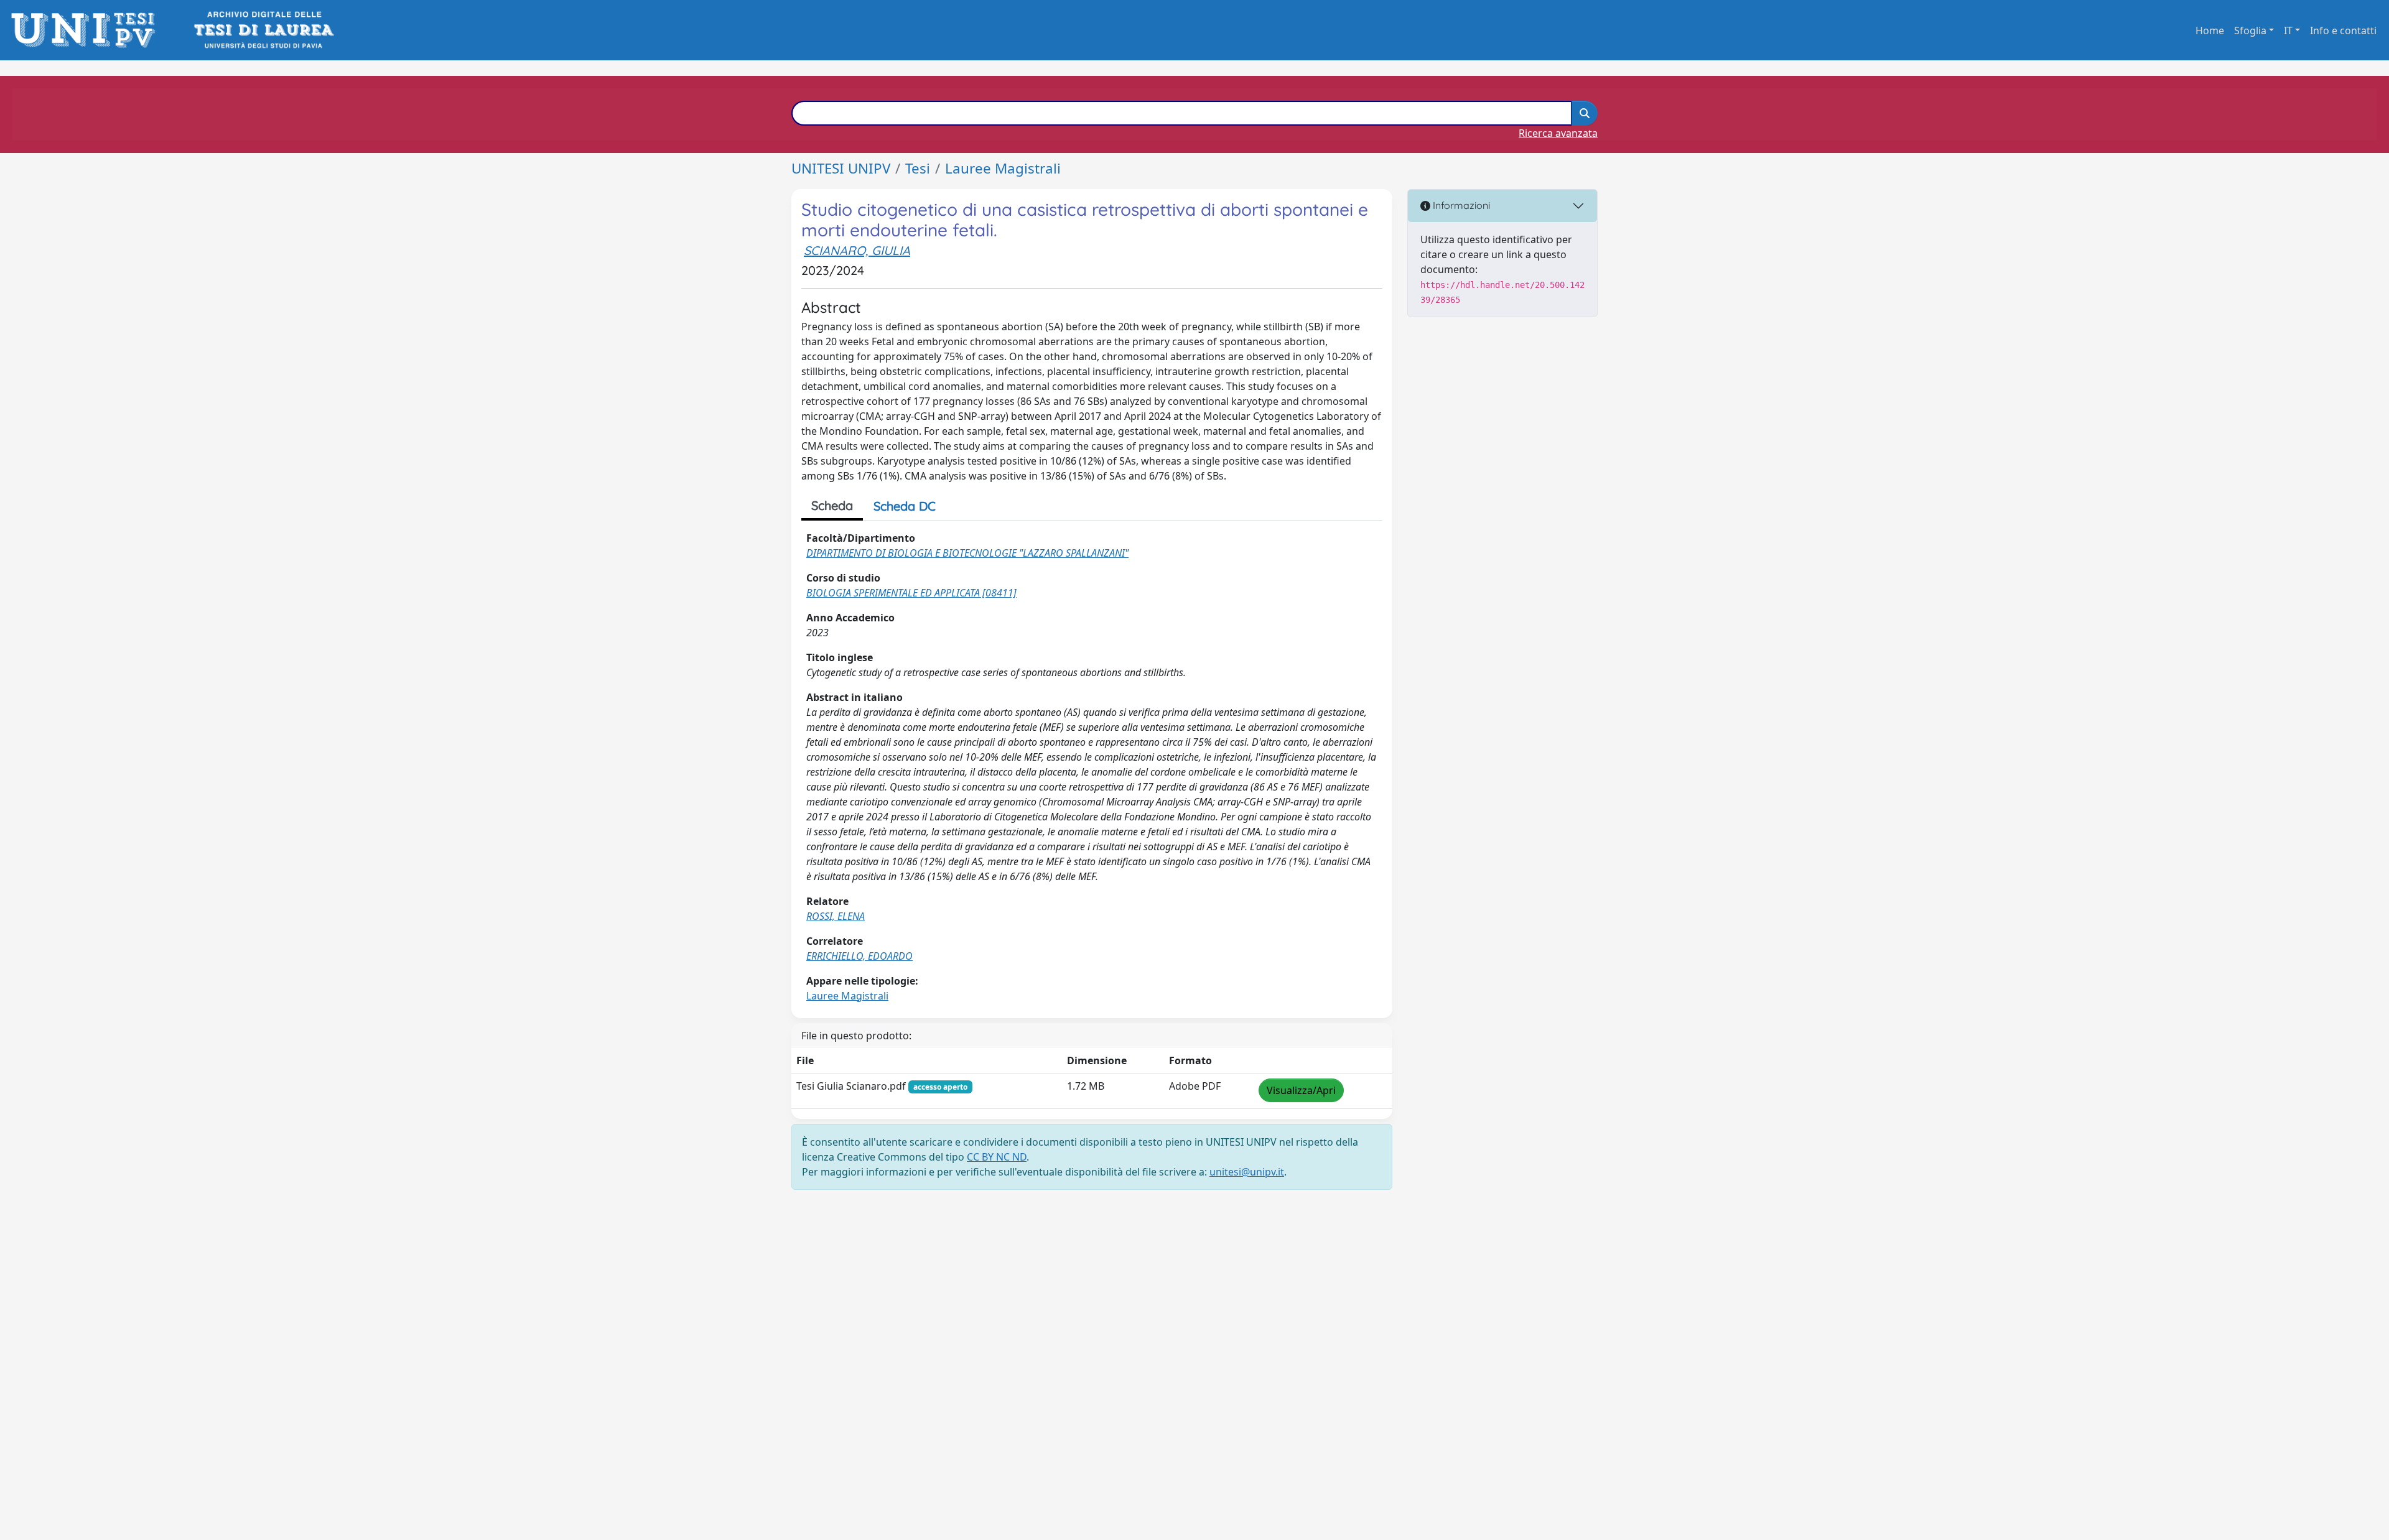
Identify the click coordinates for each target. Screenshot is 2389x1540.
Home (2210, 30)
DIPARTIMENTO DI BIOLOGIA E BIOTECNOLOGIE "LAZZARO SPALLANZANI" (967, 553)
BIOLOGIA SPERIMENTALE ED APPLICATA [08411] (911, 593)
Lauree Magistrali (1003, 168)
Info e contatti (2343, 30)
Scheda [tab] (832, 505)
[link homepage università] (263, 30)
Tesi (918, 168)
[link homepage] (87, 30)
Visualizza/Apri (1301, 1090)
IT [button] (2288, 30)
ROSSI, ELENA (836, 916)
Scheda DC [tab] (905, 506)
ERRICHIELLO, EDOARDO (859, 956)
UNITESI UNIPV (841, 168)
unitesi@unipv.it (1247, 1172)
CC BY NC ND (997, 1157)
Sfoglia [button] (2250, 30)
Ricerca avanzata (1558, 133)
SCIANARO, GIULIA (857, 250)
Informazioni (1460, 205)
